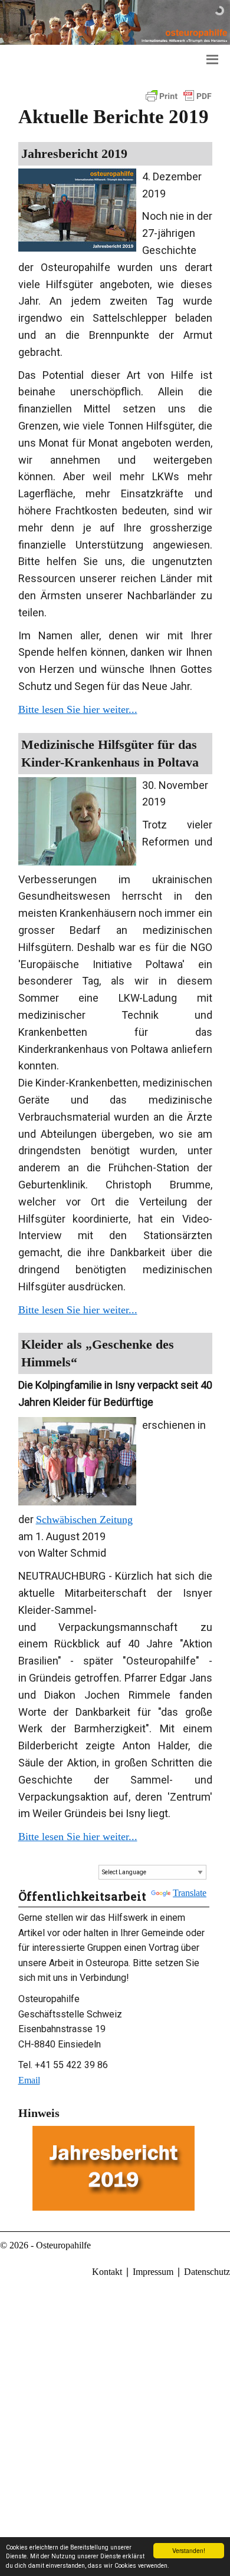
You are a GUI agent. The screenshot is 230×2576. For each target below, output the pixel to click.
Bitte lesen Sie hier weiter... (78, 709)
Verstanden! (189, 2550)
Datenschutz (207, 2272)
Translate (190, 1893)
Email (29, 2080)
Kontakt (107, 2272)
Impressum (153, 2272)
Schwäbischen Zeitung (84, 1520)
